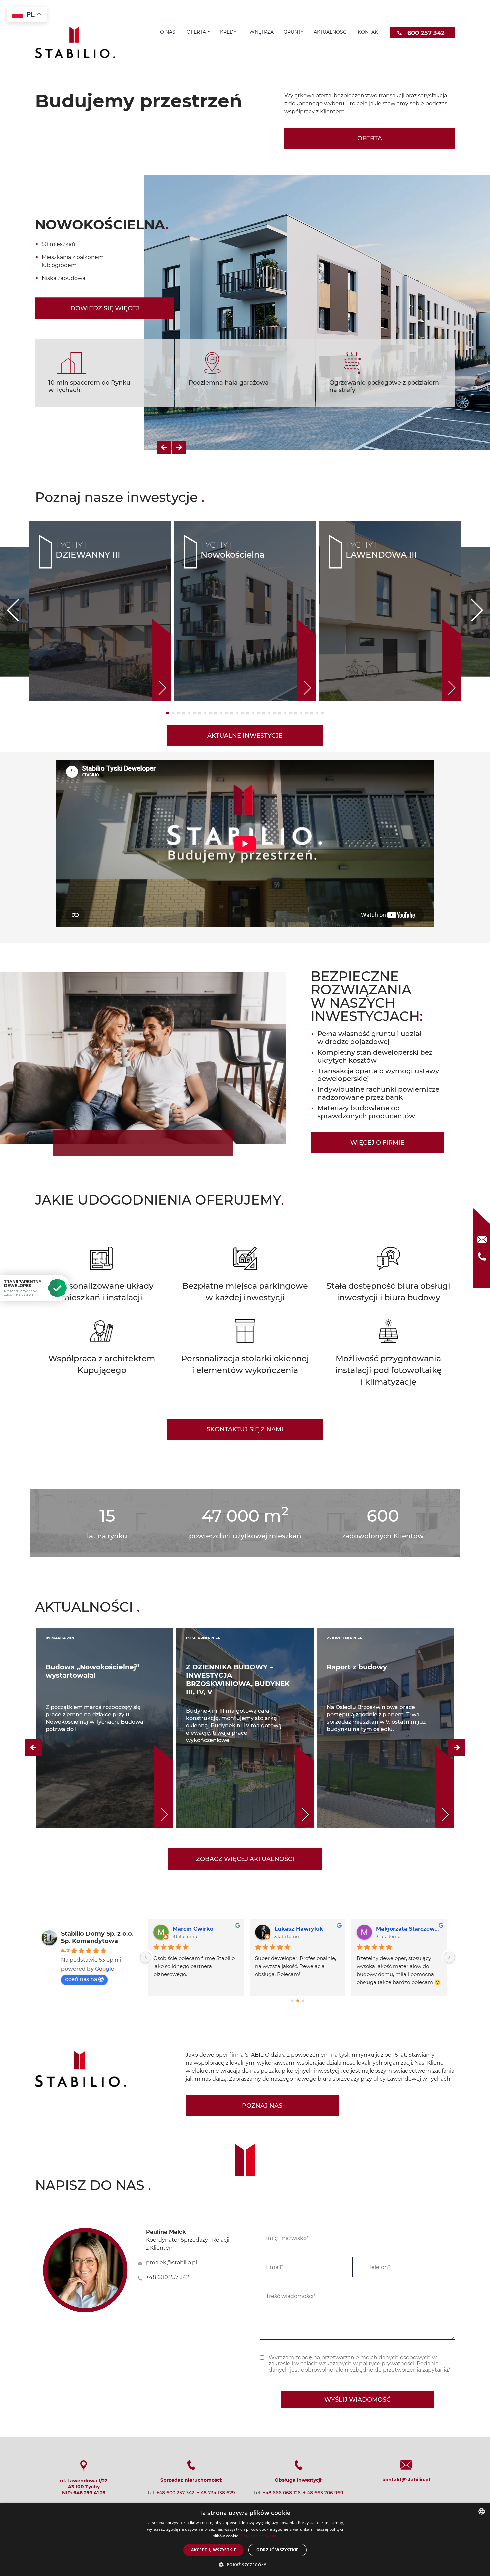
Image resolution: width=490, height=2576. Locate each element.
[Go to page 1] (297, 1859)
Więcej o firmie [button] (377, 1001)
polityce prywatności (387, 2221)
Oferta (196, 32)
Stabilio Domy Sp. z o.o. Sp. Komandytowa (97, 1795)
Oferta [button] (370, 138)
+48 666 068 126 (282, 2351)
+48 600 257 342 (168, 2135)
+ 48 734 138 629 (216, 2351)
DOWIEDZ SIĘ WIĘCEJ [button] (105, 241)
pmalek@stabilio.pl (171, 2120)
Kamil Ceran (400, 1786)
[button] (164, 305)
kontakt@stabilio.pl (406, 2338)
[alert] (245, 2540)
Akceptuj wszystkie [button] (213, 2550)
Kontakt (369, 32)
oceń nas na (81, 1837)
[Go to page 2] (303, 1859)
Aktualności (331, 32)
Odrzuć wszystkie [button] (277, 2550)
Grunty (294, 32)
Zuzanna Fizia (301, 1786)
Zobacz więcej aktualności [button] (245, 1717)
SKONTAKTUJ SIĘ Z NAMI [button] (245, 1287)
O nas (167, 32)
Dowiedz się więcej (259, 2536)
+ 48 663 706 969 (323, 2351)
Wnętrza (261, 32)
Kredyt (230, 32)
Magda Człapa (199, 1786)
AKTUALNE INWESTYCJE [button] (245, 594)
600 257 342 (426, 33)
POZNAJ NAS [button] (262, 1963)
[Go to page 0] (292, 1858)
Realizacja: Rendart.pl (245, 2416)
